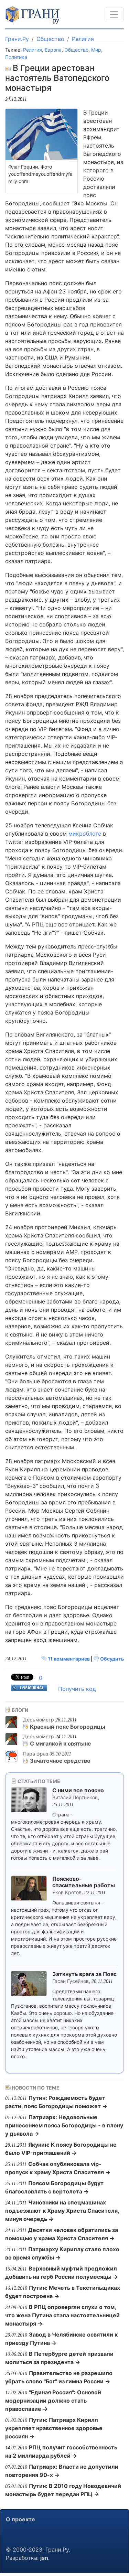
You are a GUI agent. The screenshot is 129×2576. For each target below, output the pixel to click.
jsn (44, 2558)
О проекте (20, 2519)
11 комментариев (69, 1659)
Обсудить (111, 1659)
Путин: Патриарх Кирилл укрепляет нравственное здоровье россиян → (54, 2428)
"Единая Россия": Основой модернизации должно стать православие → (53, 2401)
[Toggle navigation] (114, 14)
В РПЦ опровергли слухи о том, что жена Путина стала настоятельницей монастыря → (62, 2315)
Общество (50, 39)
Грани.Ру (17, 39)
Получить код (77, 1689)
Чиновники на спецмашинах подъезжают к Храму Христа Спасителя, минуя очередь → (62, 2211)
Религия (83, 39)
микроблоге (85, 834)
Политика (16, 57)
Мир (96, 50)
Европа (53, 50)
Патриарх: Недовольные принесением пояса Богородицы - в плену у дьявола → (64, 2125)
